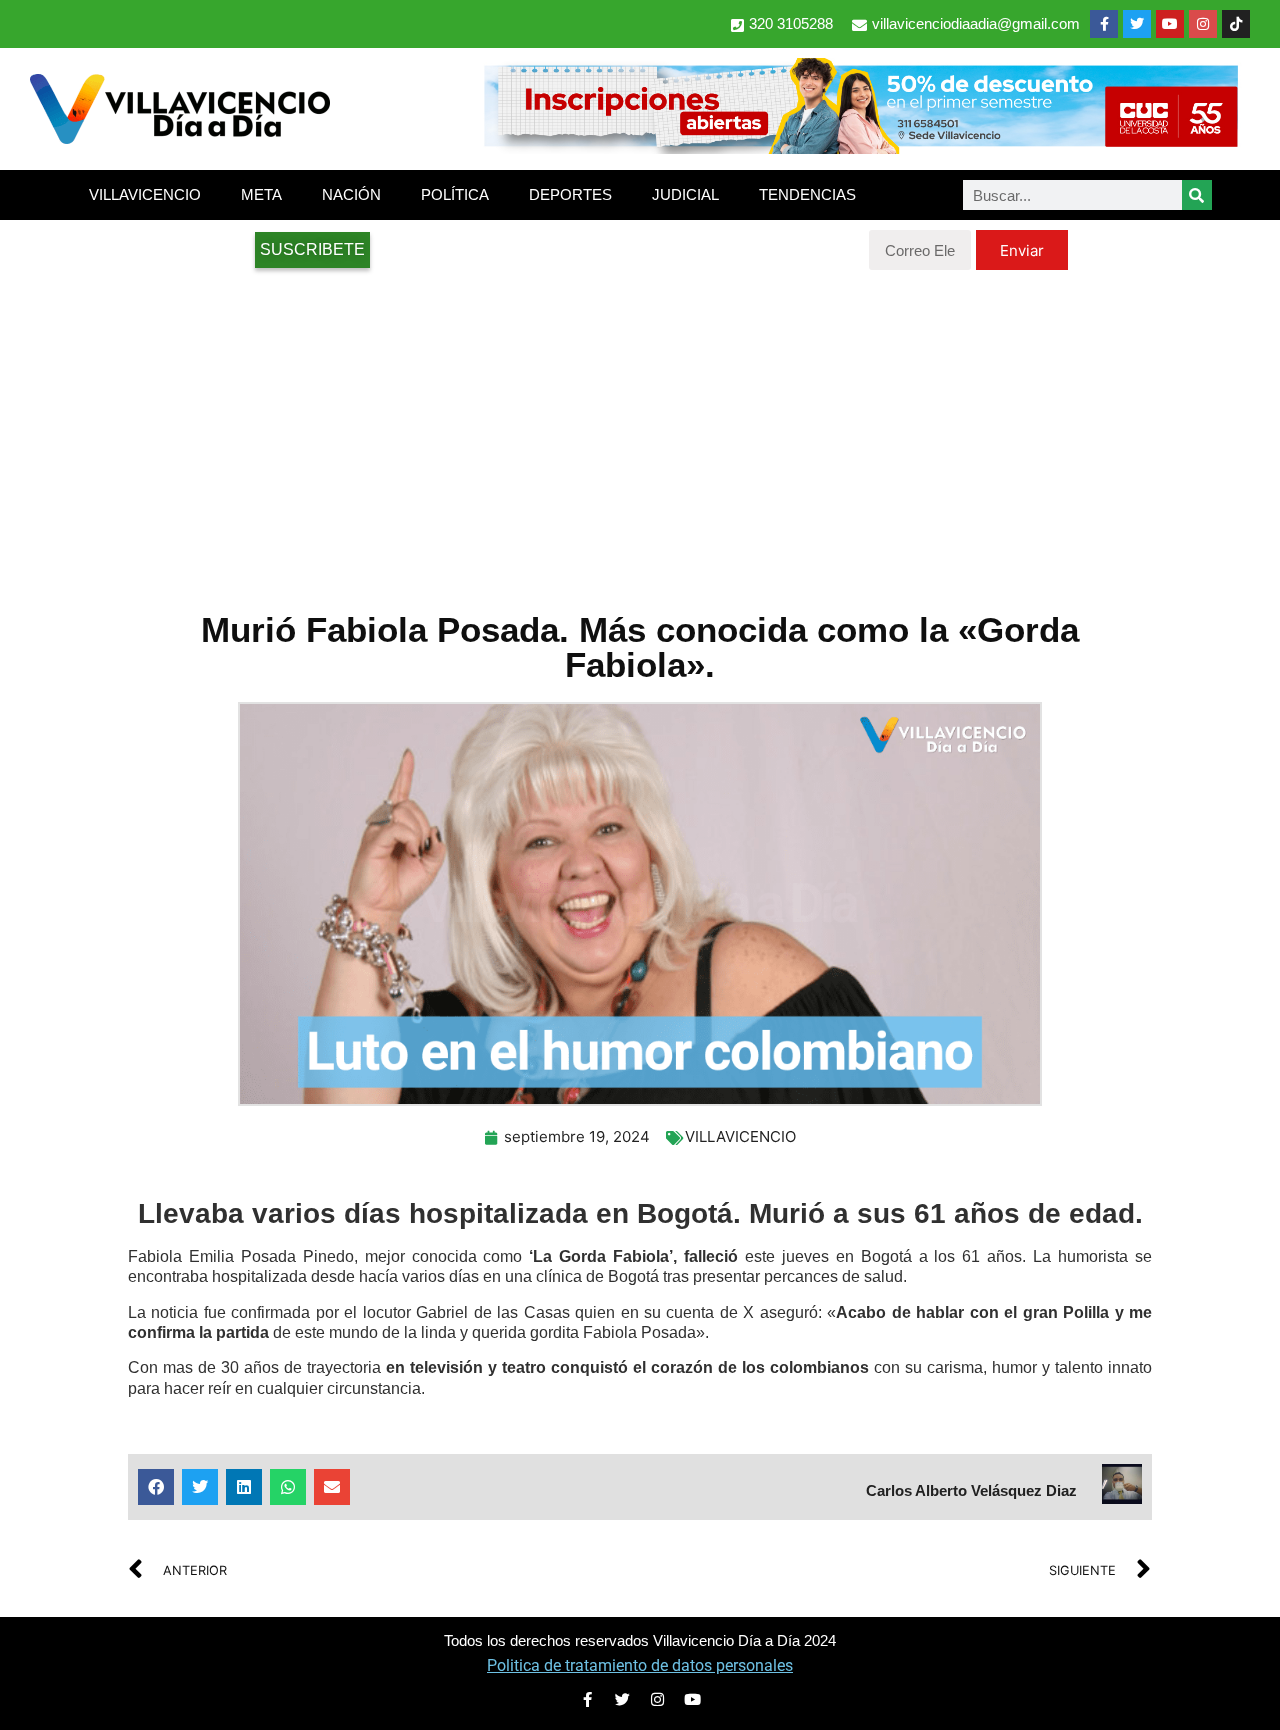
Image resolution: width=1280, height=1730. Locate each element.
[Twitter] (1137, 24)
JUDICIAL (685, 194)
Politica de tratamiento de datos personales (640, 1665)
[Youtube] (1170, 24)
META (261, 194)
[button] (156, 1487)
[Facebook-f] (1104, 24)
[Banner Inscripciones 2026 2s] (860, 148)
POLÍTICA (455, 194)
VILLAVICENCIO (145, 194)
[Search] (1197, 195)
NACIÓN (351, 194)
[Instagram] (1203, 24)
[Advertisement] (640, 430)
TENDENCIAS (807, 194)
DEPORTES (570, 194)
